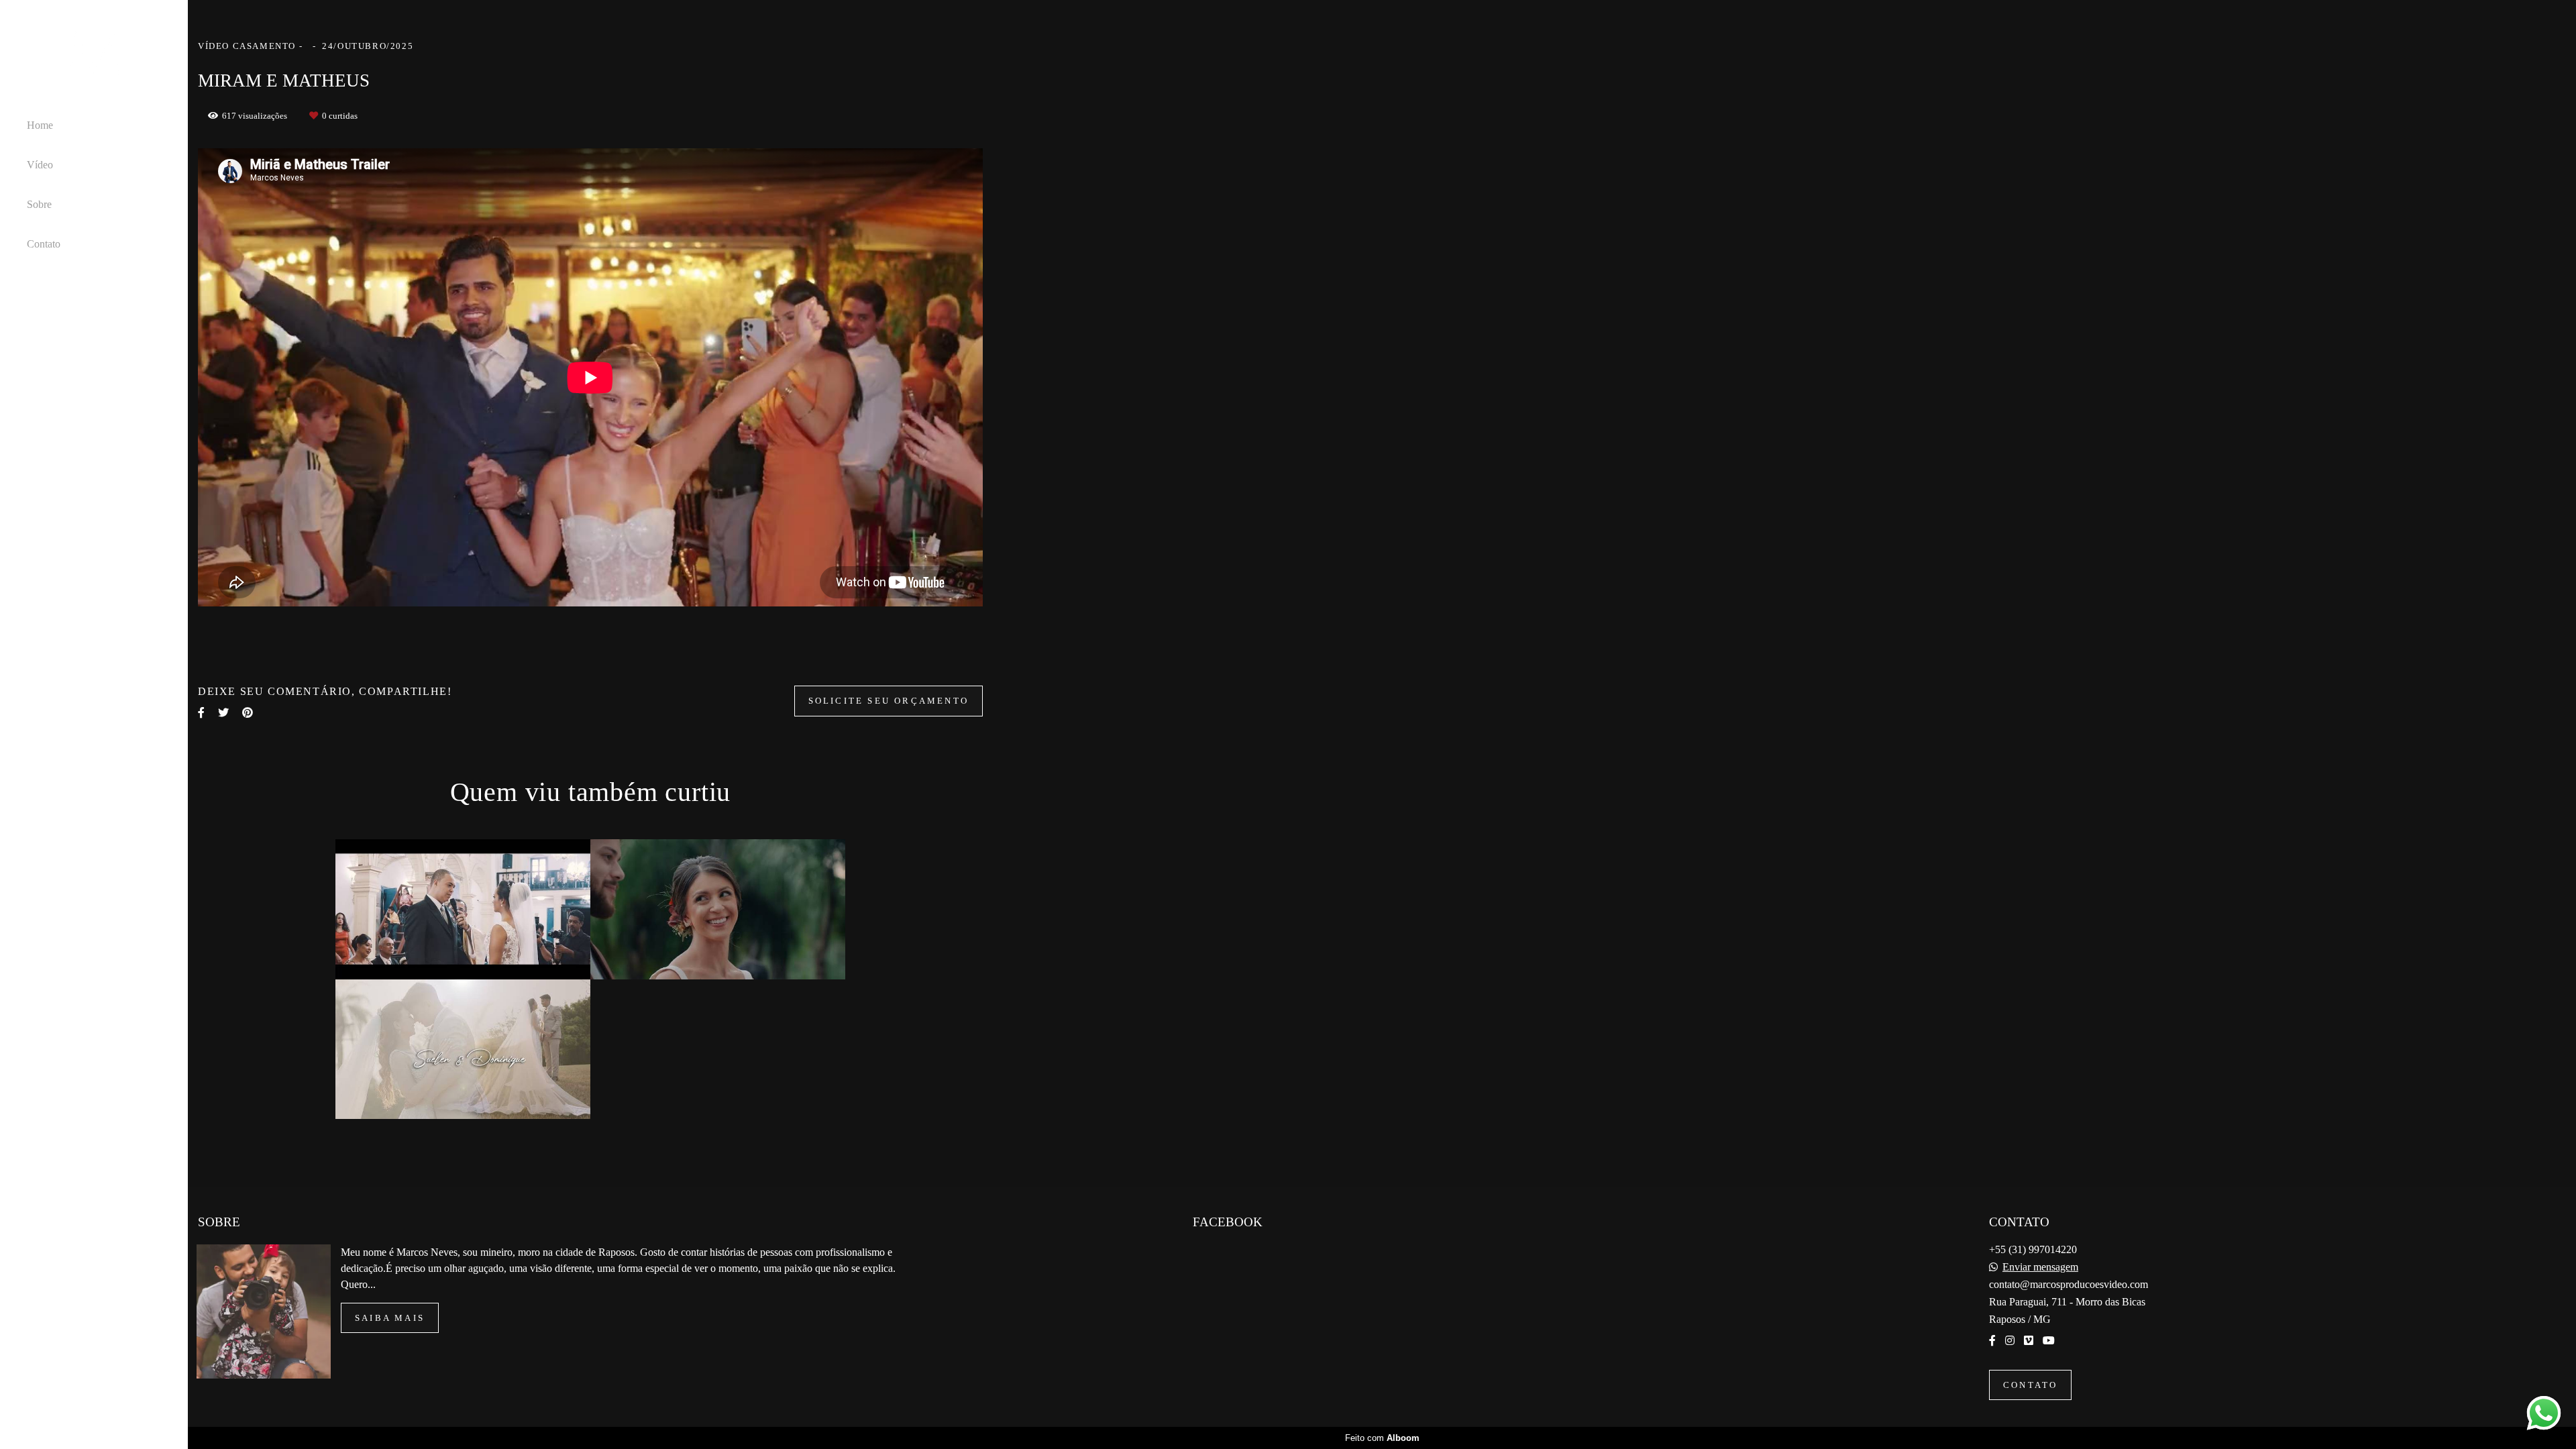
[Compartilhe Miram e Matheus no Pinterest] (248, 713)
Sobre (39, 204)
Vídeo (40, 165)
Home (40, 125)
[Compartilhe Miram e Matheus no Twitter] (223, 713)
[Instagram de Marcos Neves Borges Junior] (2010, 1341)
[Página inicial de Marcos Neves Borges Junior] (94, 58)
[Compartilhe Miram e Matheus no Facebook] (201, 713)
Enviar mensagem (2040, 1267)
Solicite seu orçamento (889, 701)
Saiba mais (390, 1318)
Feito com (1382, 1438)
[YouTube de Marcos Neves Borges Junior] (2049, 1341)
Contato (44, 244)
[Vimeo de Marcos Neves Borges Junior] (2029, 1341)
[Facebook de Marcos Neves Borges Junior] (1992, 1341)
